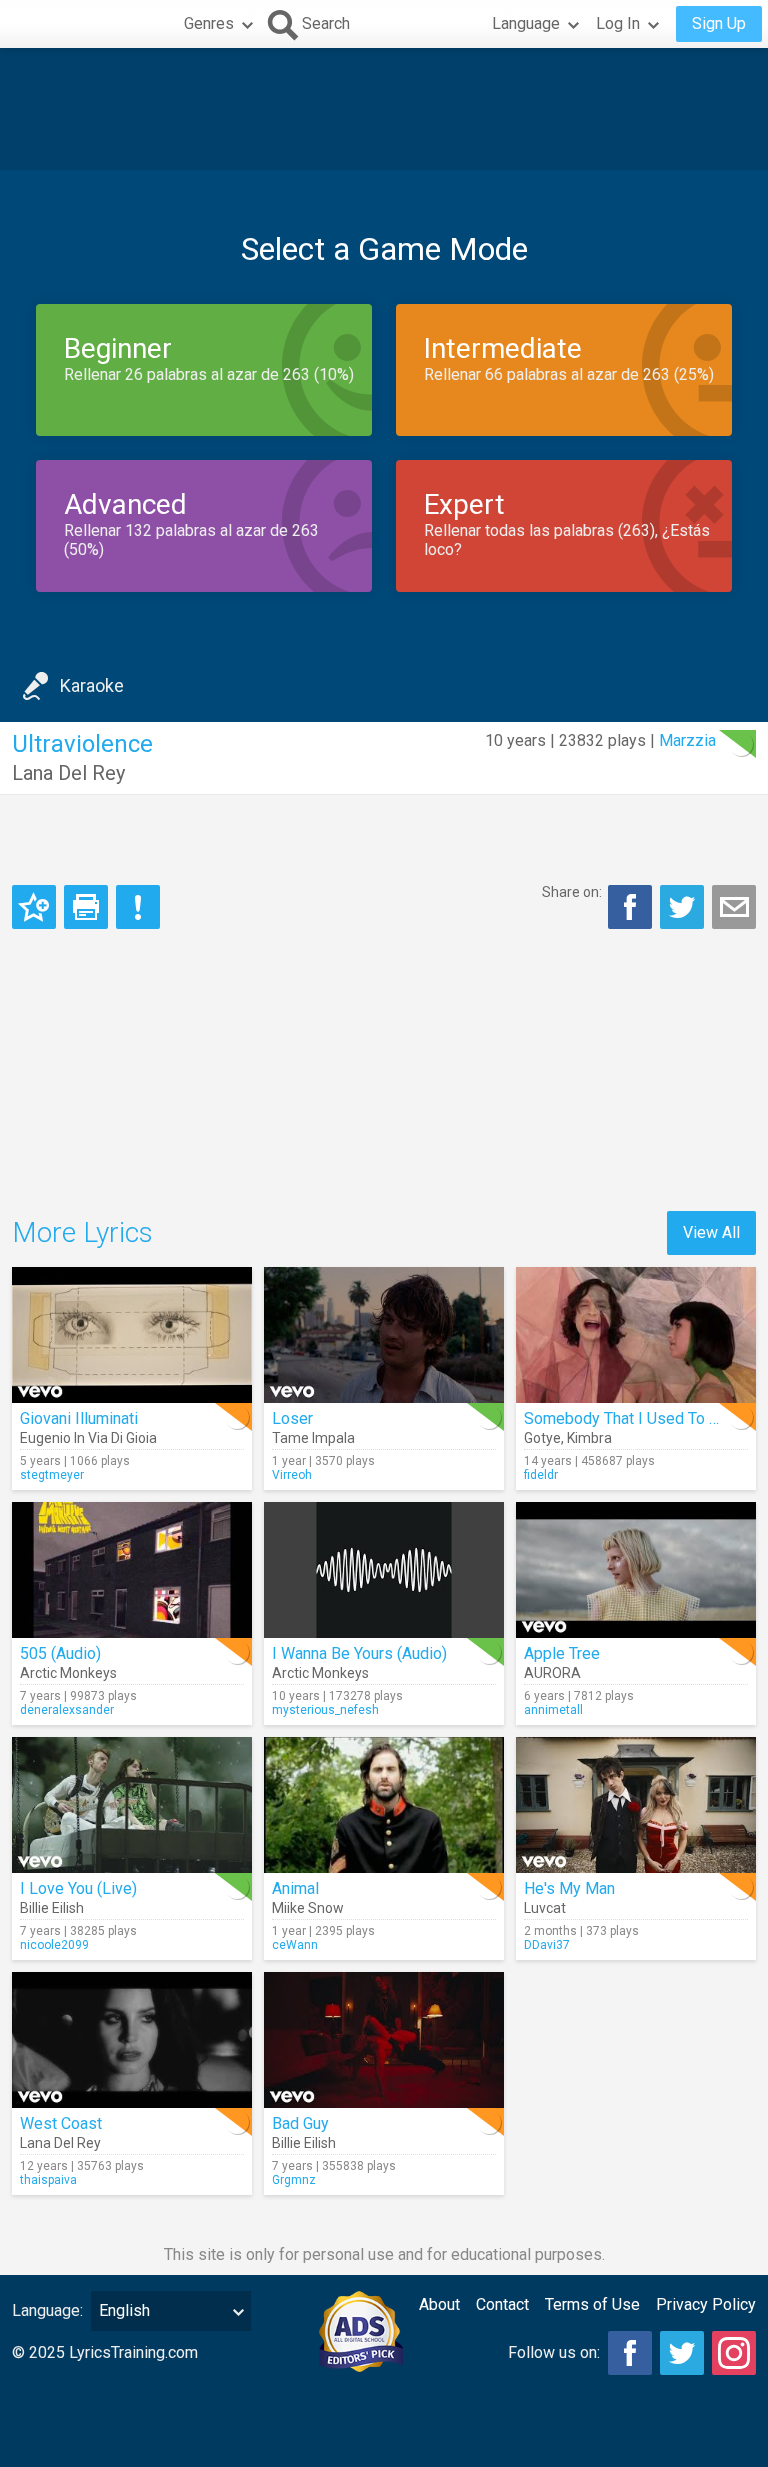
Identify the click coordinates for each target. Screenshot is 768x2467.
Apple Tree (562, 1653)
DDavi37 (547, 1945)
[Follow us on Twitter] (682, 2353)
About (439, 2304)
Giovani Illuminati (79, 1418)
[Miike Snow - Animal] (384, 1805)
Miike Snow (308, 1908)
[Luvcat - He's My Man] (636, 1805)
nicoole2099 (54, 1945)
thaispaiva (48, 2180)
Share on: (572, 892)
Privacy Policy (706, 2304)
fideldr (541, 1475)
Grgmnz (294, 2180)
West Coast (61, 2123)
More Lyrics (82, 1232)
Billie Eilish (52, 1908)
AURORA (552, 1673)
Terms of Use (592, 2304)
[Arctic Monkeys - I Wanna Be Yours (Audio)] (384, 1570)
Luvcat (545, 1908)
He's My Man (569, 1888)
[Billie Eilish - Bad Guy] (384, 2040)
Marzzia (687, 740)
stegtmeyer (52, 1475)
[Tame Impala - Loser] (384, 1335)
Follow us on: (554, 2352)
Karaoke (92, 685)
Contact (502, 2304)
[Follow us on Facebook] (630, 2353)
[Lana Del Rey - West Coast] (132, 2040)
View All (711, 1232)
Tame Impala (313, 1438)
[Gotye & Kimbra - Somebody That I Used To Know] (636, 1335)
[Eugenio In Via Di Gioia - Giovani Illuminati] (132, 1335)
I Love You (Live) (78, 1888)
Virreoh (292, 1475)
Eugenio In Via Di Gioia (88, 1438)
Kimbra (589, 1438)
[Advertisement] (384, 109)
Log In (618, 23)
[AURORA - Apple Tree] (636, 1570)
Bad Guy (300, 2123)
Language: (47, 2310)
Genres (209, 23)
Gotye (542, 1438)
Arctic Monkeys (68, 1673)
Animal (295, 1888)
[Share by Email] (734, 907)
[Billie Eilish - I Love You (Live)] (132, 1805)
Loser (292, 1418)
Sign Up (719, 23)
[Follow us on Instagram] (734, 2353)
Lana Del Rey (68, 773)
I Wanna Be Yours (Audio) (359, 1653)
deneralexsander (67, 1710)
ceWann (295, 1945)
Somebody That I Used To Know (636, 1418)
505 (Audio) (60, 1653)
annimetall (553, 1710)
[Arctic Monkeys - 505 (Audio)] (132, 1570)
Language (526, 23)
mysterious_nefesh (325, 1710)
